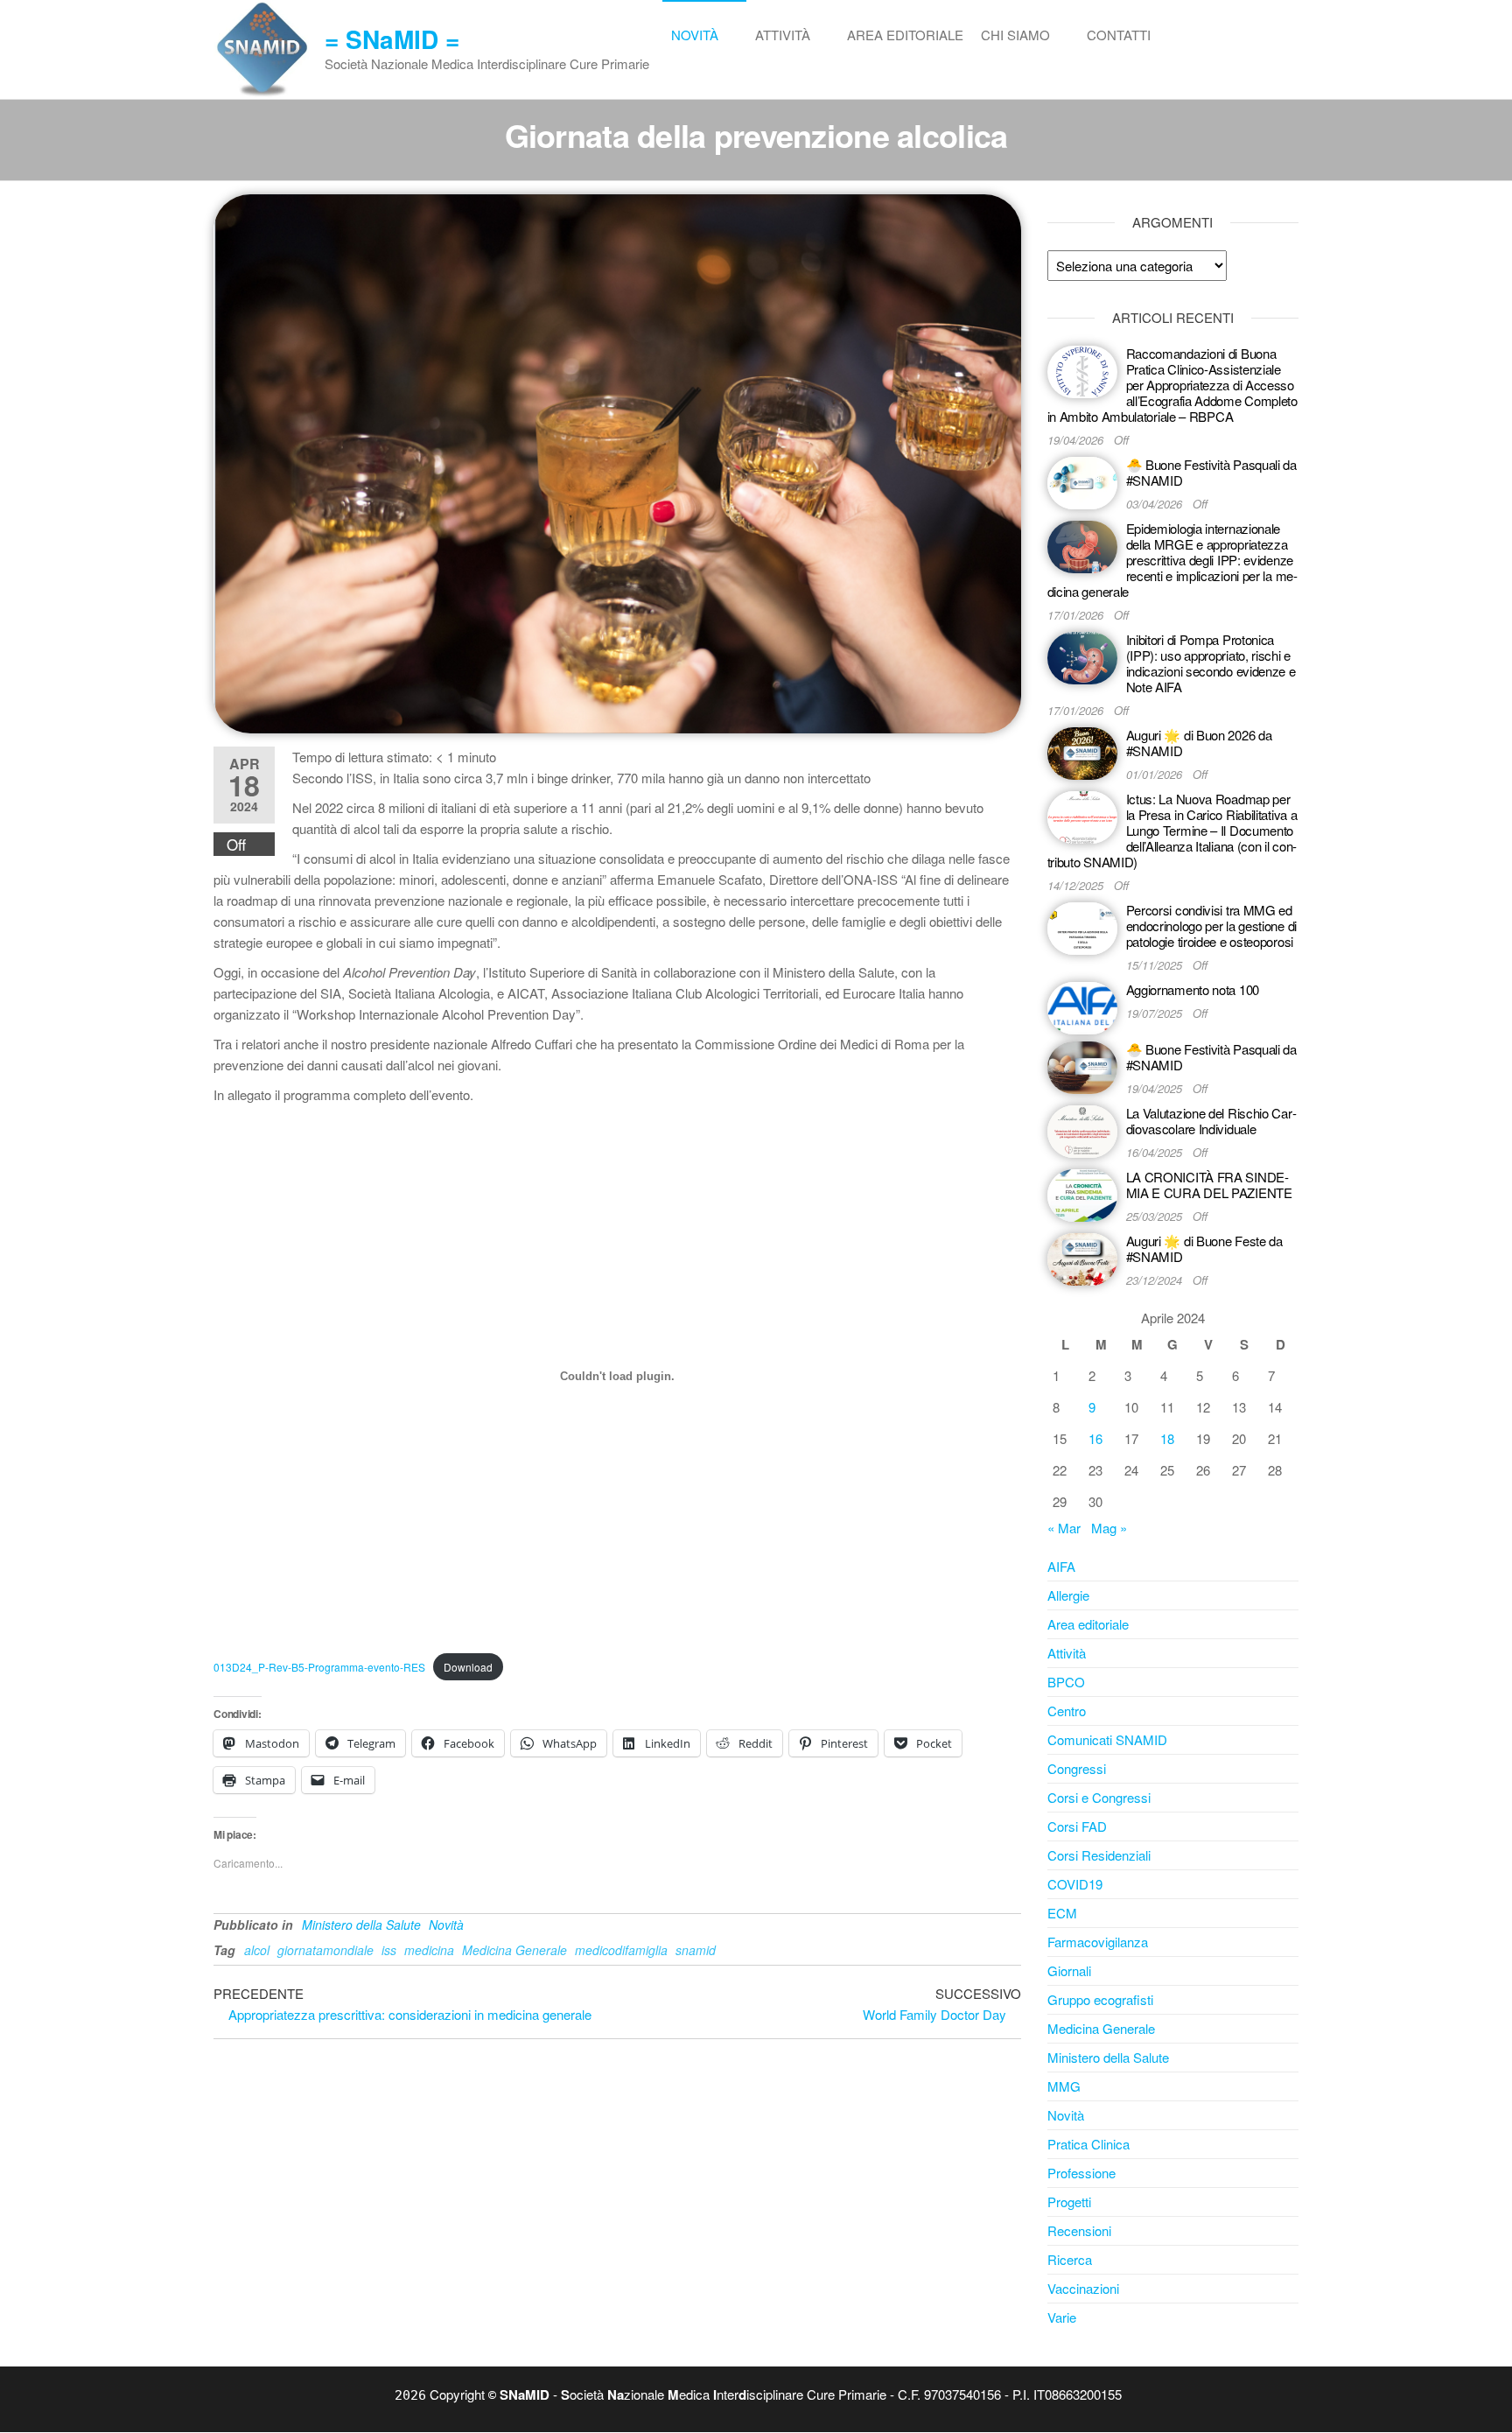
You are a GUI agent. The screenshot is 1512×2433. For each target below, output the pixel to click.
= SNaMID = (392, 39)
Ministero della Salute (361, 1925)
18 (1167, 1438)
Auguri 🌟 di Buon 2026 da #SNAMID (1199, 743)
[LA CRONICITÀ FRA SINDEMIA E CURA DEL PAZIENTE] (1082, 1193)
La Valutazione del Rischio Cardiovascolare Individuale (1211, 1121)
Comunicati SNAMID (1107, 1739)
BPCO (1066, 1682)
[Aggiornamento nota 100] (1082, 1006)
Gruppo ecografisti (1100, 1999)
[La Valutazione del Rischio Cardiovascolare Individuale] (1082, 1129)
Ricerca (1070, 2259)
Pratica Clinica (1088, 2144)
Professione (1081, 2173)
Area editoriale (905, 35)
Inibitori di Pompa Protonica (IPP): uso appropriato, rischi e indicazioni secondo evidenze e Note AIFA (1211, 663)
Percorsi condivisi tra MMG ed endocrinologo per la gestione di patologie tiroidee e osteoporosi (1211, 926)
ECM (1062, 1913)
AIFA (1061, 1566)
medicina (429, 1950)
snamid (696, 1950)
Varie (1062, 2317)
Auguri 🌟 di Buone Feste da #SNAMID (1204, 1248)
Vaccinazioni (1083, 2288)
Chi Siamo (1015, 35)
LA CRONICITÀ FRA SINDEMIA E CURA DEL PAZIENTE (1209, 1185)
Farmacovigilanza (1098, 1942)
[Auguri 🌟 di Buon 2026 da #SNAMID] (1082, 751)
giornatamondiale (325, 1950)
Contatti (1119, 35)
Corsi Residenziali (1099, 1855)
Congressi (1077, 1768)
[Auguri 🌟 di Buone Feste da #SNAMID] (1082, 1257)
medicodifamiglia (621, 1950)
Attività (783, 35)
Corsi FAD (1077, 1826)
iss (389, 1950)
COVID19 (1075, 1884)
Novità (695, 35)
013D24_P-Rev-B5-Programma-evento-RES (319, 1667)
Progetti (1069, 2202)
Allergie (1068, 1595)
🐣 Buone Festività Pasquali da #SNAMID (1211, 472)
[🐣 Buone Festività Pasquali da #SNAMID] (1082, 481)
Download (468, 1667)
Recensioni (1079, 2230)
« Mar (1064, 1528)
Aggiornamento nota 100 (1193, 989)
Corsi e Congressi (1099, 1797)
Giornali (1069, 1970)
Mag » (1109, 1528)
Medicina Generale (514, 1950)
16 (1095, 1438)
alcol (257, 1950)
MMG (1064, 2086)
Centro (1067, 1711)
